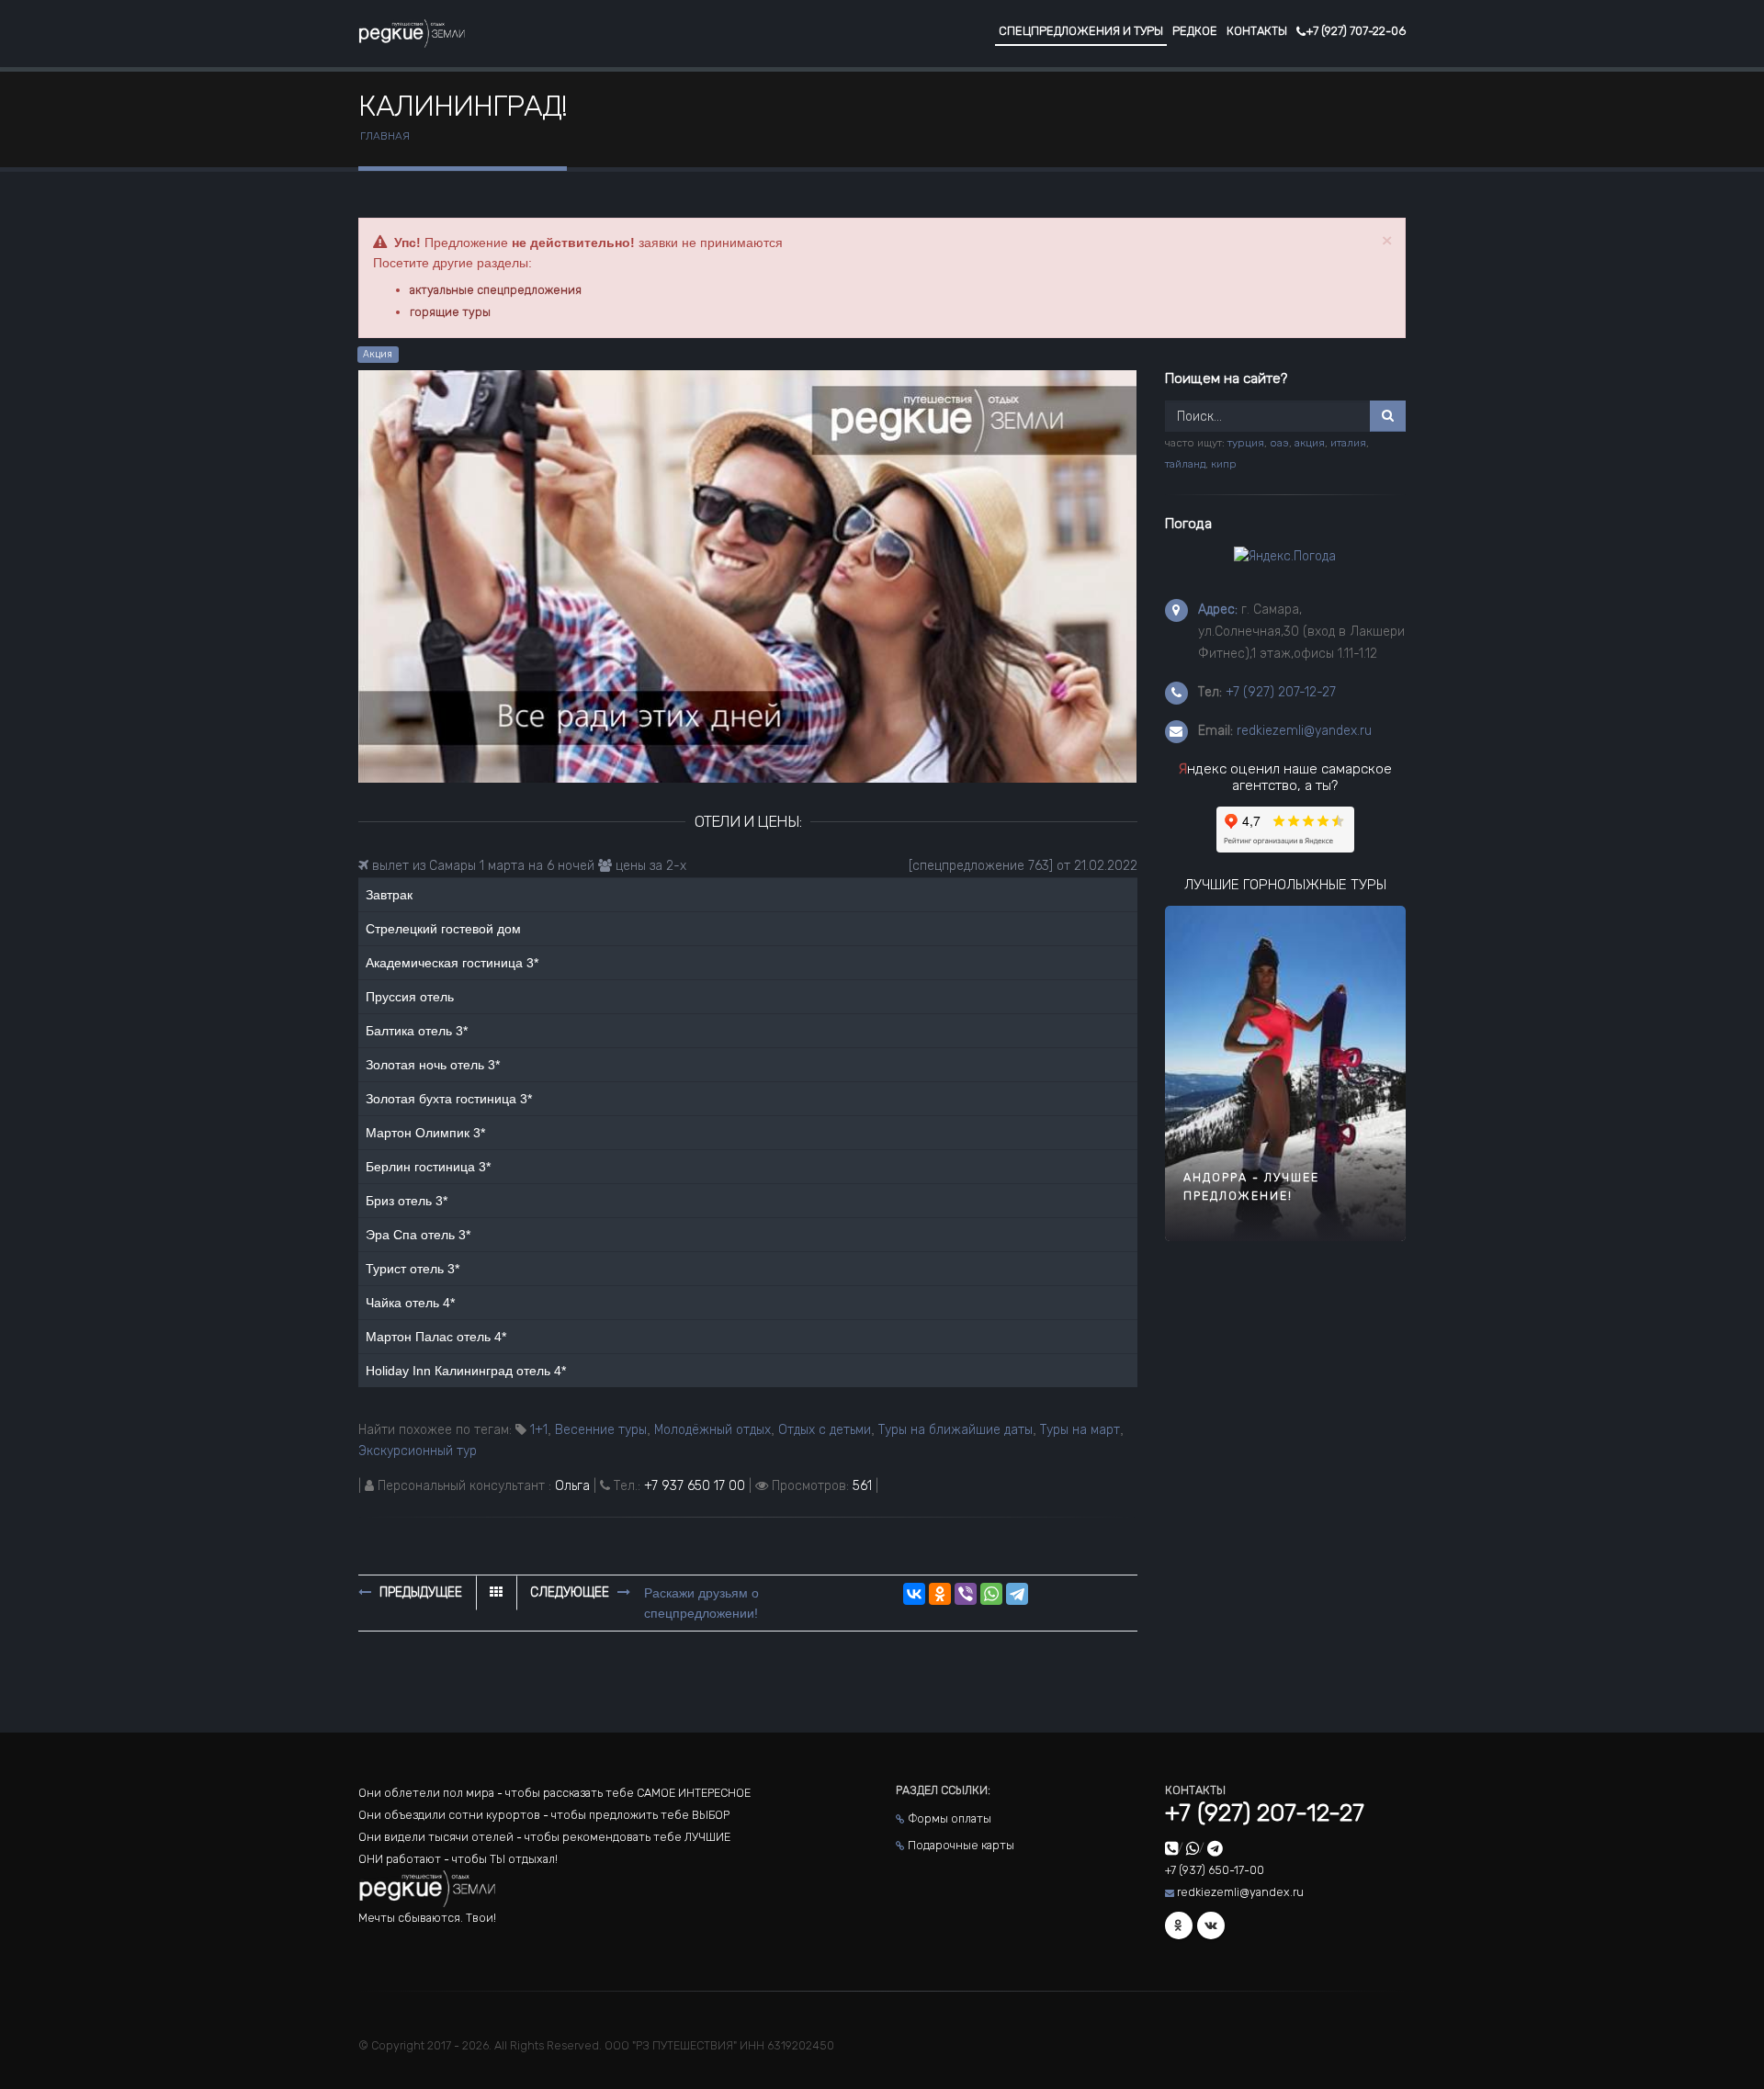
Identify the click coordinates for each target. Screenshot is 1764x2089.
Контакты (1257, 31)
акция (1310, 443)
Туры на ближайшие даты (955, 1430)
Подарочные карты (961, 1845)
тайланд (1185, 464)
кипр (1224, 464)
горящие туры (450, 312)
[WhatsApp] (991, 1594)
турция (1246, 443)
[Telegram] (1017, 1594)
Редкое (1195, 31)
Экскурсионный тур (418, 1451)
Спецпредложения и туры (1081, 31)
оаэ (1279, 443)
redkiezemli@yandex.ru (1304, 731)
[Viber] (966, 1594)
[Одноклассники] (940, 1594)
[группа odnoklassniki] (1179, 1925)
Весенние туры (601, 1430)
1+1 (539, 1430)
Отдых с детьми (825, 1430)
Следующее (571, 1592)
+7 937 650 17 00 (695, 1486)
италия (1348, 443)
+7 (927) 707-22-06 (1356, 31)
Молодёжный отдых (712, 1430)
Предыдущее (419, 1592)
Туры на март (1080, 1430)
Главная (385, 136)
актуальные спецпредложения (496, 290)
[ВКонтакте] (914, 1594)
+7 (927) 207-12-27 (1281, 692)
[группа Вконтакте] (1211, 1925)
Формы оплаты (950, 1818)
